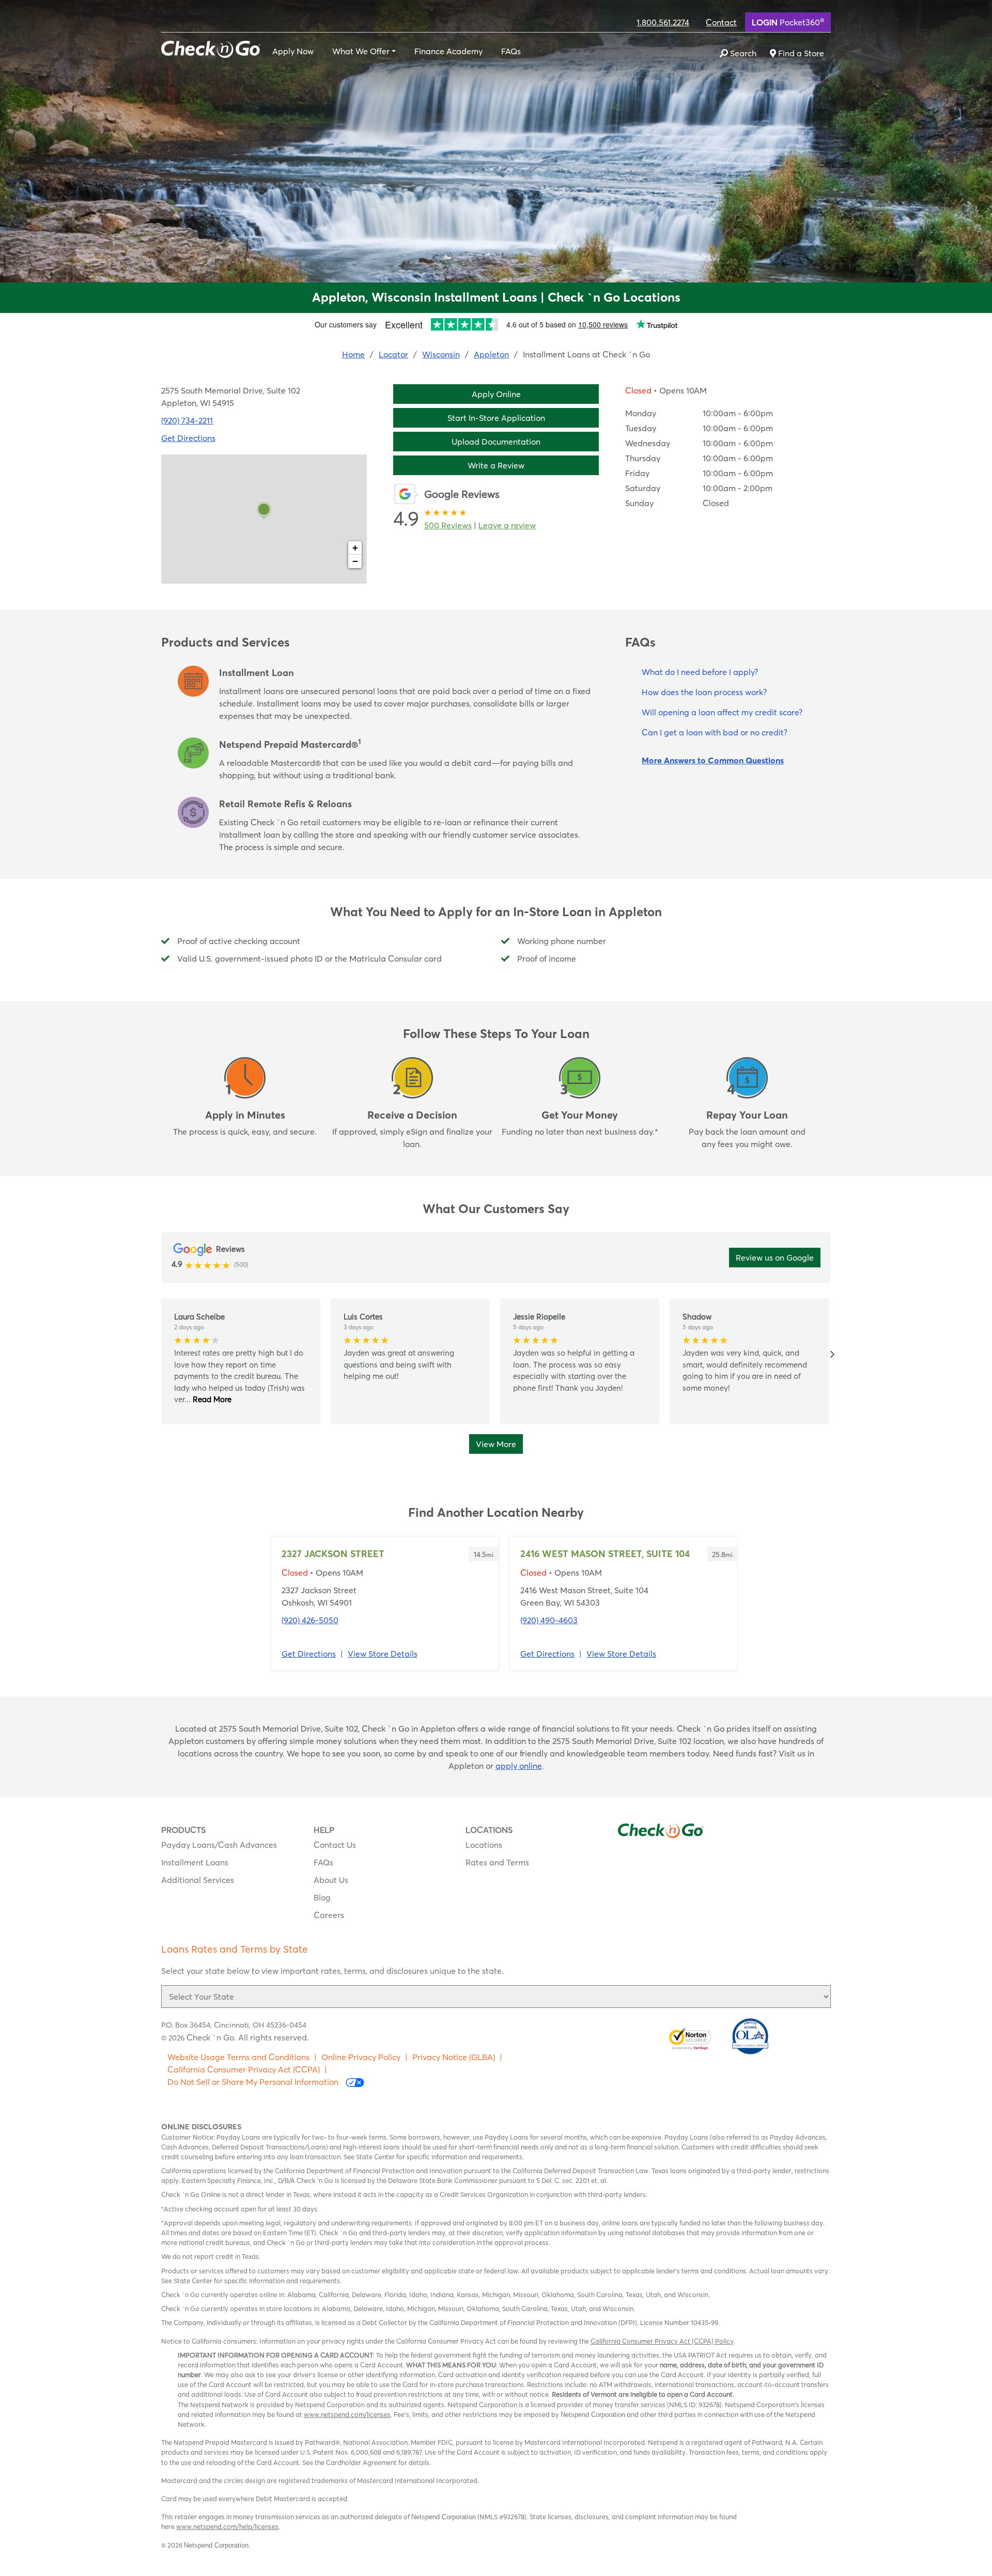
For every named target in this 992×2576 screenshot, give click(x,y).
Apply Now (293, 51)
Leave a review (507, 525)
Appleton (491, 354)
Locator (393, 354)
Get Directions (188, 438)
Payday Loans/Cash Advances (219, 1845)
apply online (519, 1766)
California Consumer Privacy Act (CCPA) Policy (662, 2341)
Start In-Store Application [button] (496, 418)
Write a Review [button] (496, 465)
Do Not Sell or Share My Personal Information (254, 2082)
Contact (721, 22)
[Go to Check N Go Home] (211, 48)
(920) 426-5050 (310, 1620)
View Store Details (383, 1654)
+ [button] (355, 548)
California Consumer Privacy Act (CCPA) (244, 2069)
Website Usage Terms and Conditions (238, 2057)
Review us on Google (775, 1258)
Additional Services (198, 1880)
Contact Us (335, 1845)
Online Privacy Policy (361, 2057)
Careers (329, 1915)
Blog (322, 1897)
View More (496, 1444)
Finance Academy (448, 51)
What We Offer (361, 51)
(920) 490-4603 (549, 1620)
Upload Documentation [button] (496, 442)
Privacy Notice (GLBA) (454, 2057)
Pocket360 (788, 22)
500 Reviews (448, 525)
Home (353, 354)
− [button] (355, 561)
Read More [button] (211, 1399)
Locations (484, 1845)
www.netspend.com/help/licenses (227, 2526)
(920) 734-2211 (187, 420)
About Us (331, 1880)
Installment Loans (195, 1862)
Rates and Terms (497, 1862)
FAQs (511, 51)
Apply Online (496, 394)
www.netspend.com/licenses (347, 2414)
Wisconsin (441, 354)
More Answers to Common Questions (713, 760)
